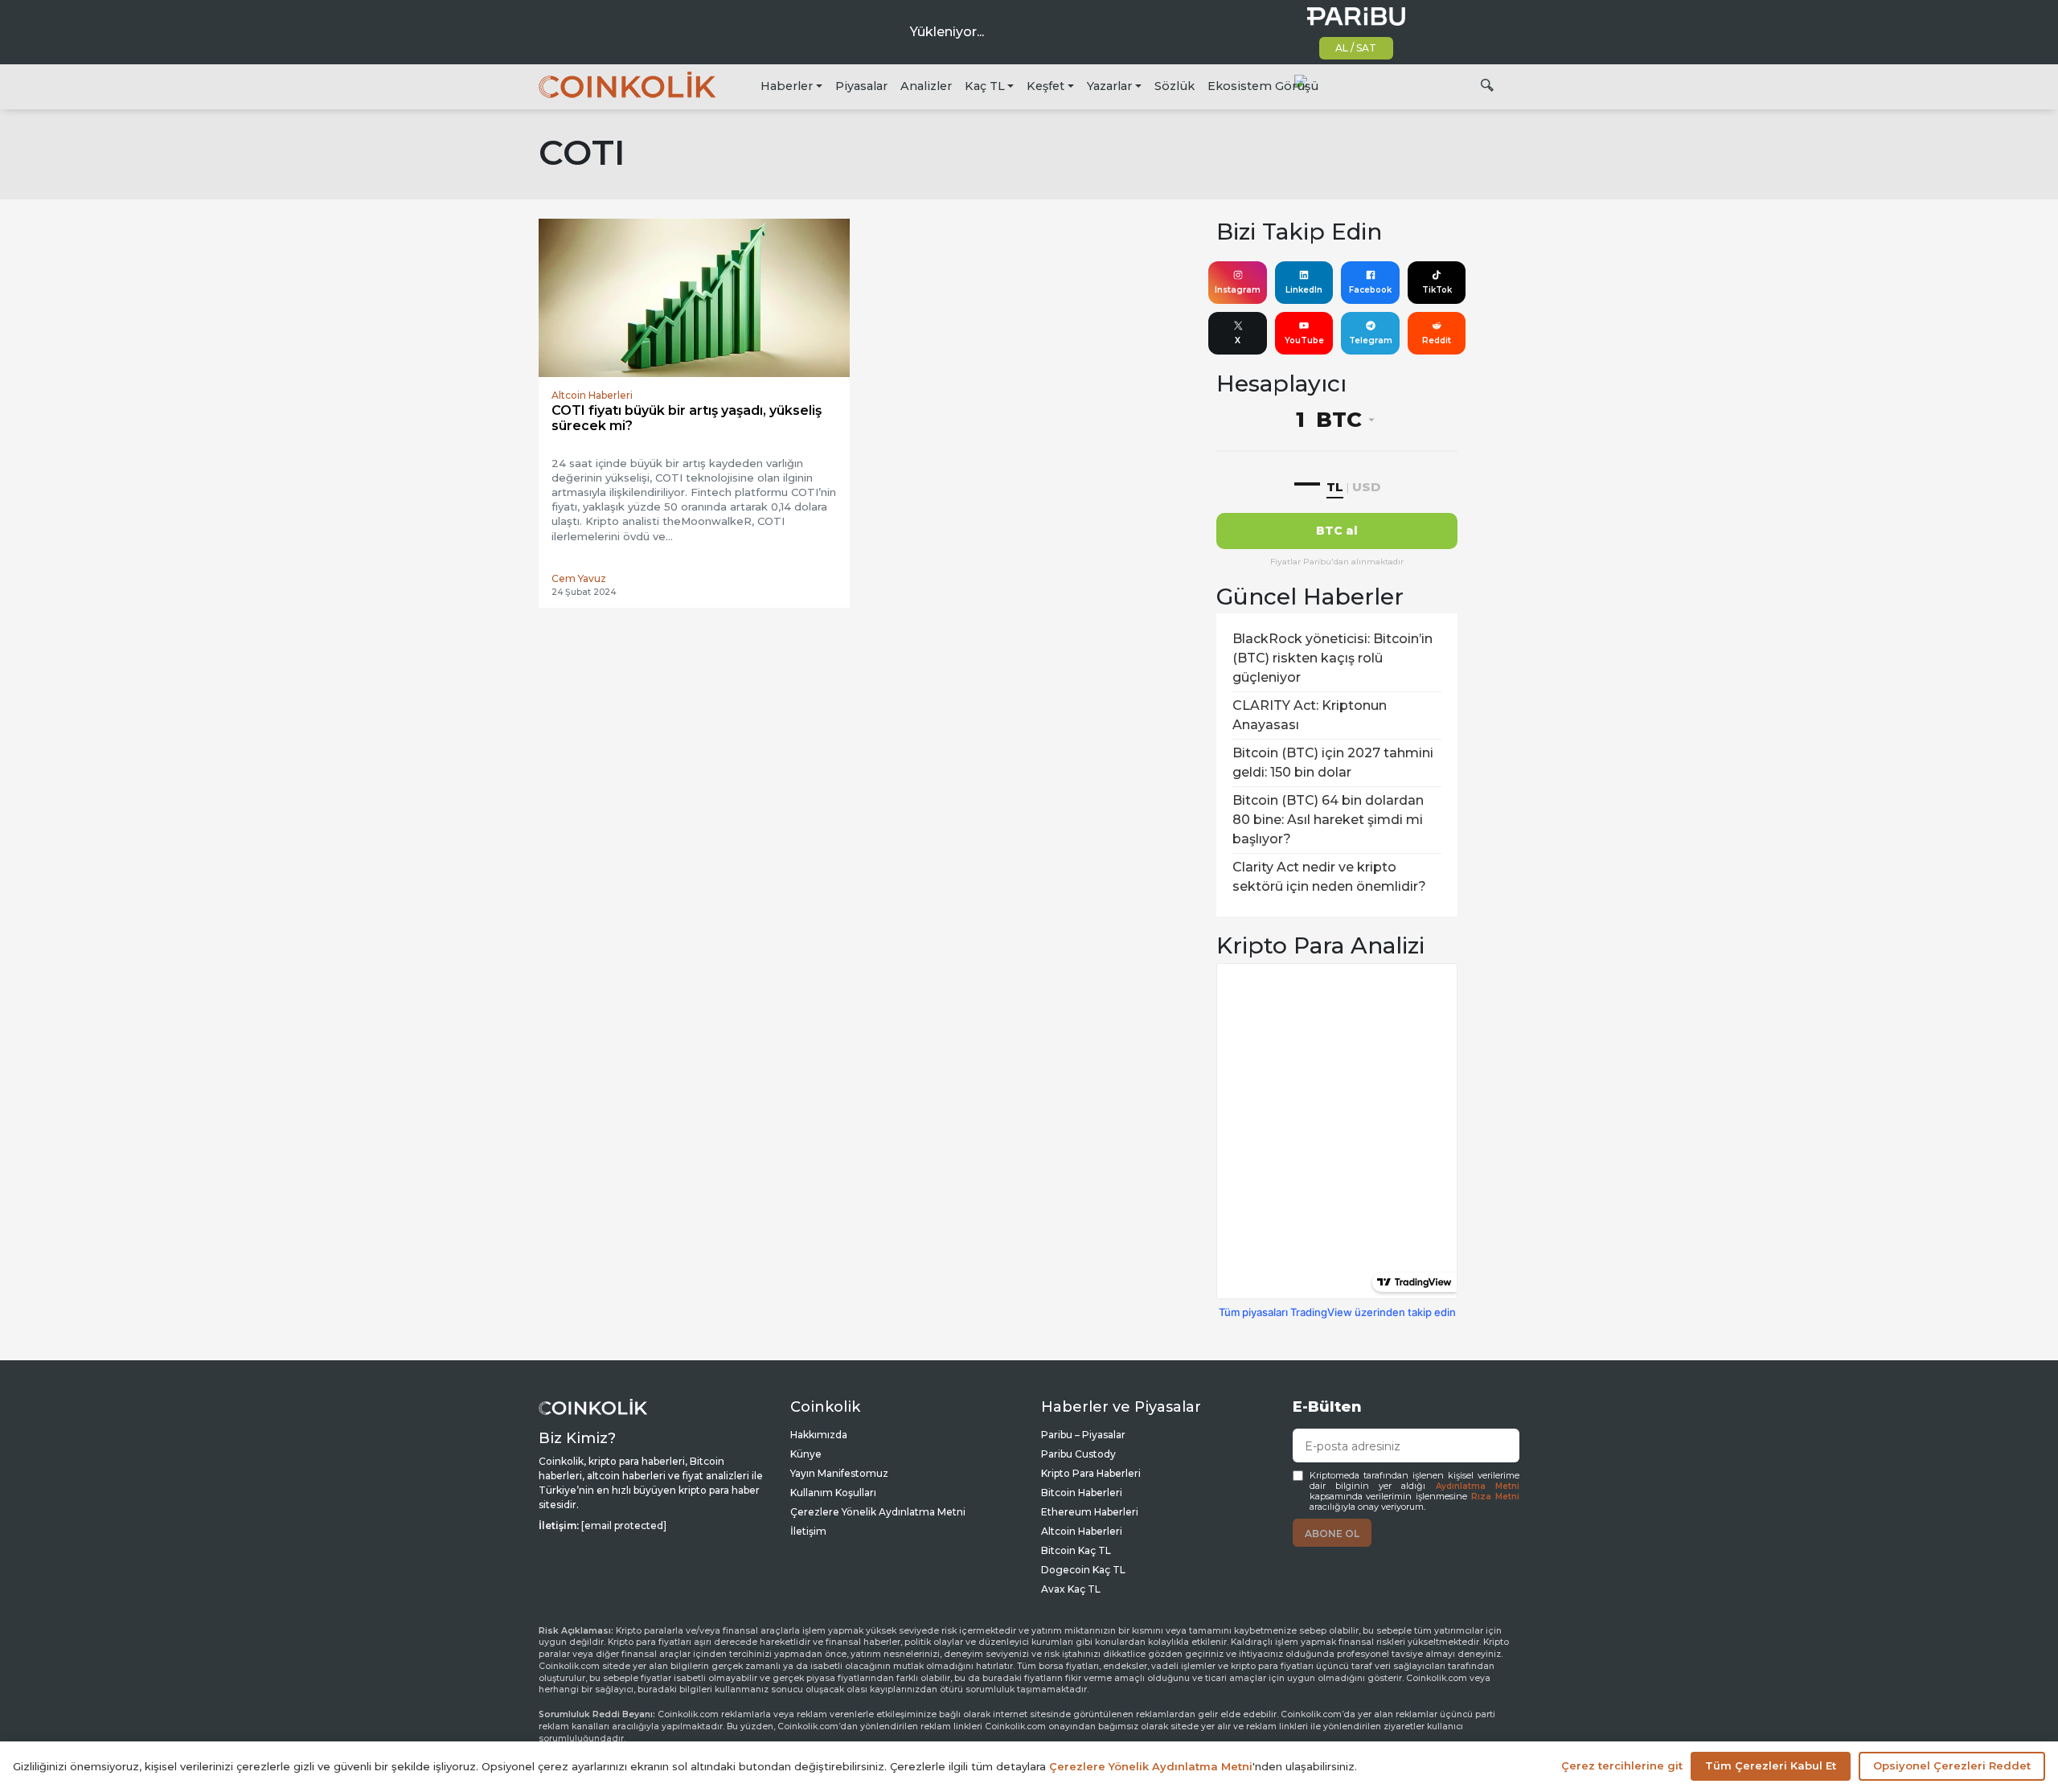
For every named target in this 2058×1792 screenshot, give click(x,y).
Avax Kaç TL (1071, 1589)
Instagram (1238, 290)
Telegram (1371, 340)
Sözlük (1175, 86)
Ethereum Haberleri (1090, 1512)
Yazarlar (1109, 86)
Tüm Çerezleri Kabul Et (1771, 1765)
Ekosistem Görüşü (1263, 86)
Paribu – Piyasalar (1083, 1435)
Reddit (1437, 340)
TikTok (1437, 290)
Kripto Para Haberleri (1091, 1473)
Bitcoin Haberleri (1082, 1493)
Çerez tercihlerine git (1622, 1765)
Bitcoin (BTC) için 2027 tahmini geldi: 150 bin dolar (1333, 763)
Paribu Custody (1078, 1454)
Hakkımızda (819, 1435)
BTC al (1337, 531)
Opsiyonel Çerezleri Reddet (1952, 1765)
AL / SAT (1356, 48)
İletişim (808, 1531)
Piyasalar (861, 86)
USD (1366, 487)
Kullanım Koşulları (833, 1493)
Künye (806, 1454)
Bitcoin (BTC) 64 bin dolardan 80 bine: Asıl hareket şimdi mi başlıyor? (1328, 820)
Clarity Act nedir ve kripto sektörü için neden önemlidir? (1329, 877)
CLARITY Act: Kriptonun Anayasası (1310, 715)
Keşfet (1045, 86)
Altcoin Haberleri (1082, 1531)
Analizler (926, 86)
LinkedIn (1304, 290)
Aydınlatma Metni (1478, 1486)
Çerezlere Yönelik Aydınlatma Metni (878, 1512)
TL (1335, 487)
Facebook (1370, 290)
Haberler (787, 86)
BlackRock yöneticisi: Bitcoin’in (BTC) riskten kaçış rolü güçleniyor (1332, 658)
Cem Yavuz (579, 578)
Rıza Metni (1495, 1497)
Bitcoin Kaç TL (1076, 1550)
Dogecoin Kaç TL (1083, 1570)
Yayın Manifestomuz (839, 1473)
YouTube (1304, 340)
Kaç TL (985, 86)
